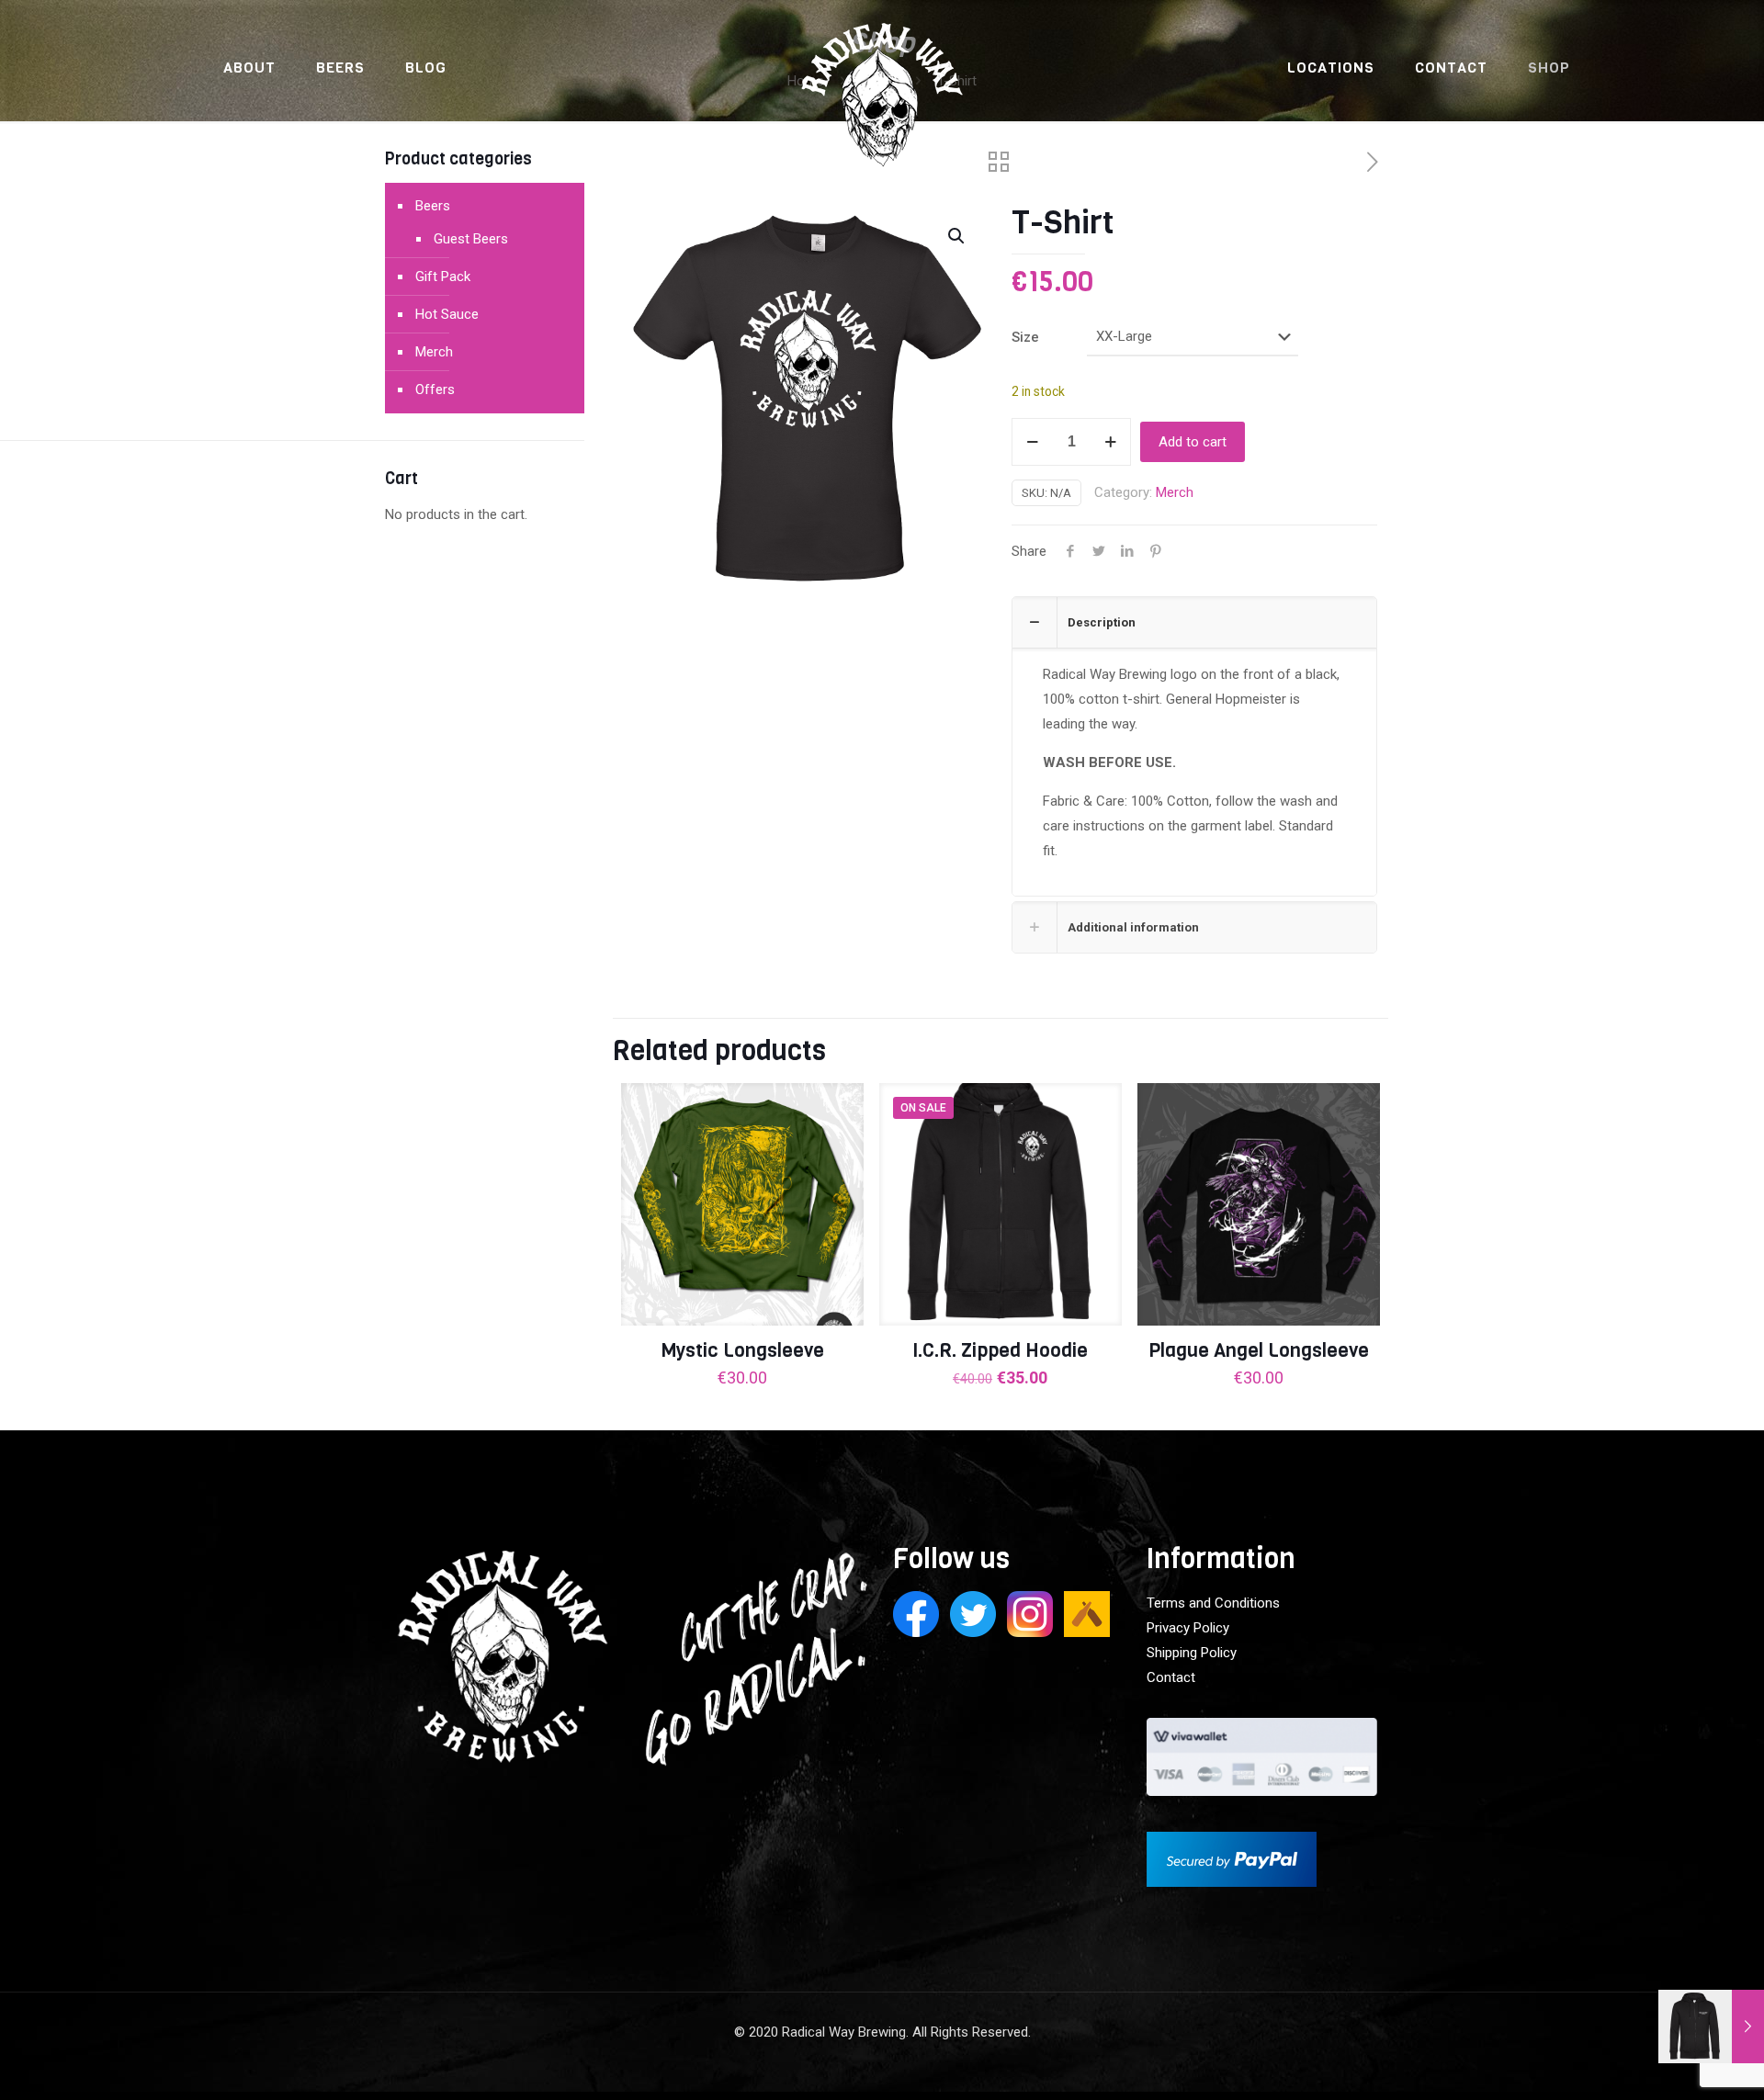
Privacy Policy (1188, 1628)
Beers (433, 206)
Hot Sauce (447, 314)
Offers (435, 390)
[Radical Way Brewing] (882, 106)
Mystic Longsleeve (742, 1350)
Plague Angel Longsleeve (1259, 1350)
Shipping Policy (1192, 1653)
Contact (1171, 1677)
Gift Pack (443, 277)
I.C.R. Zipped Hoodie (1000, 1350)
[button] (957, 236)
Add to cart (1193, 442)
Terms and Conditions (1213, 1603)
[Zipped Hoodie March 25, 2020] (1711, 2027)
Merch (1175, 492)
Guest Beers (471, 239)
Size (1025, 337)
